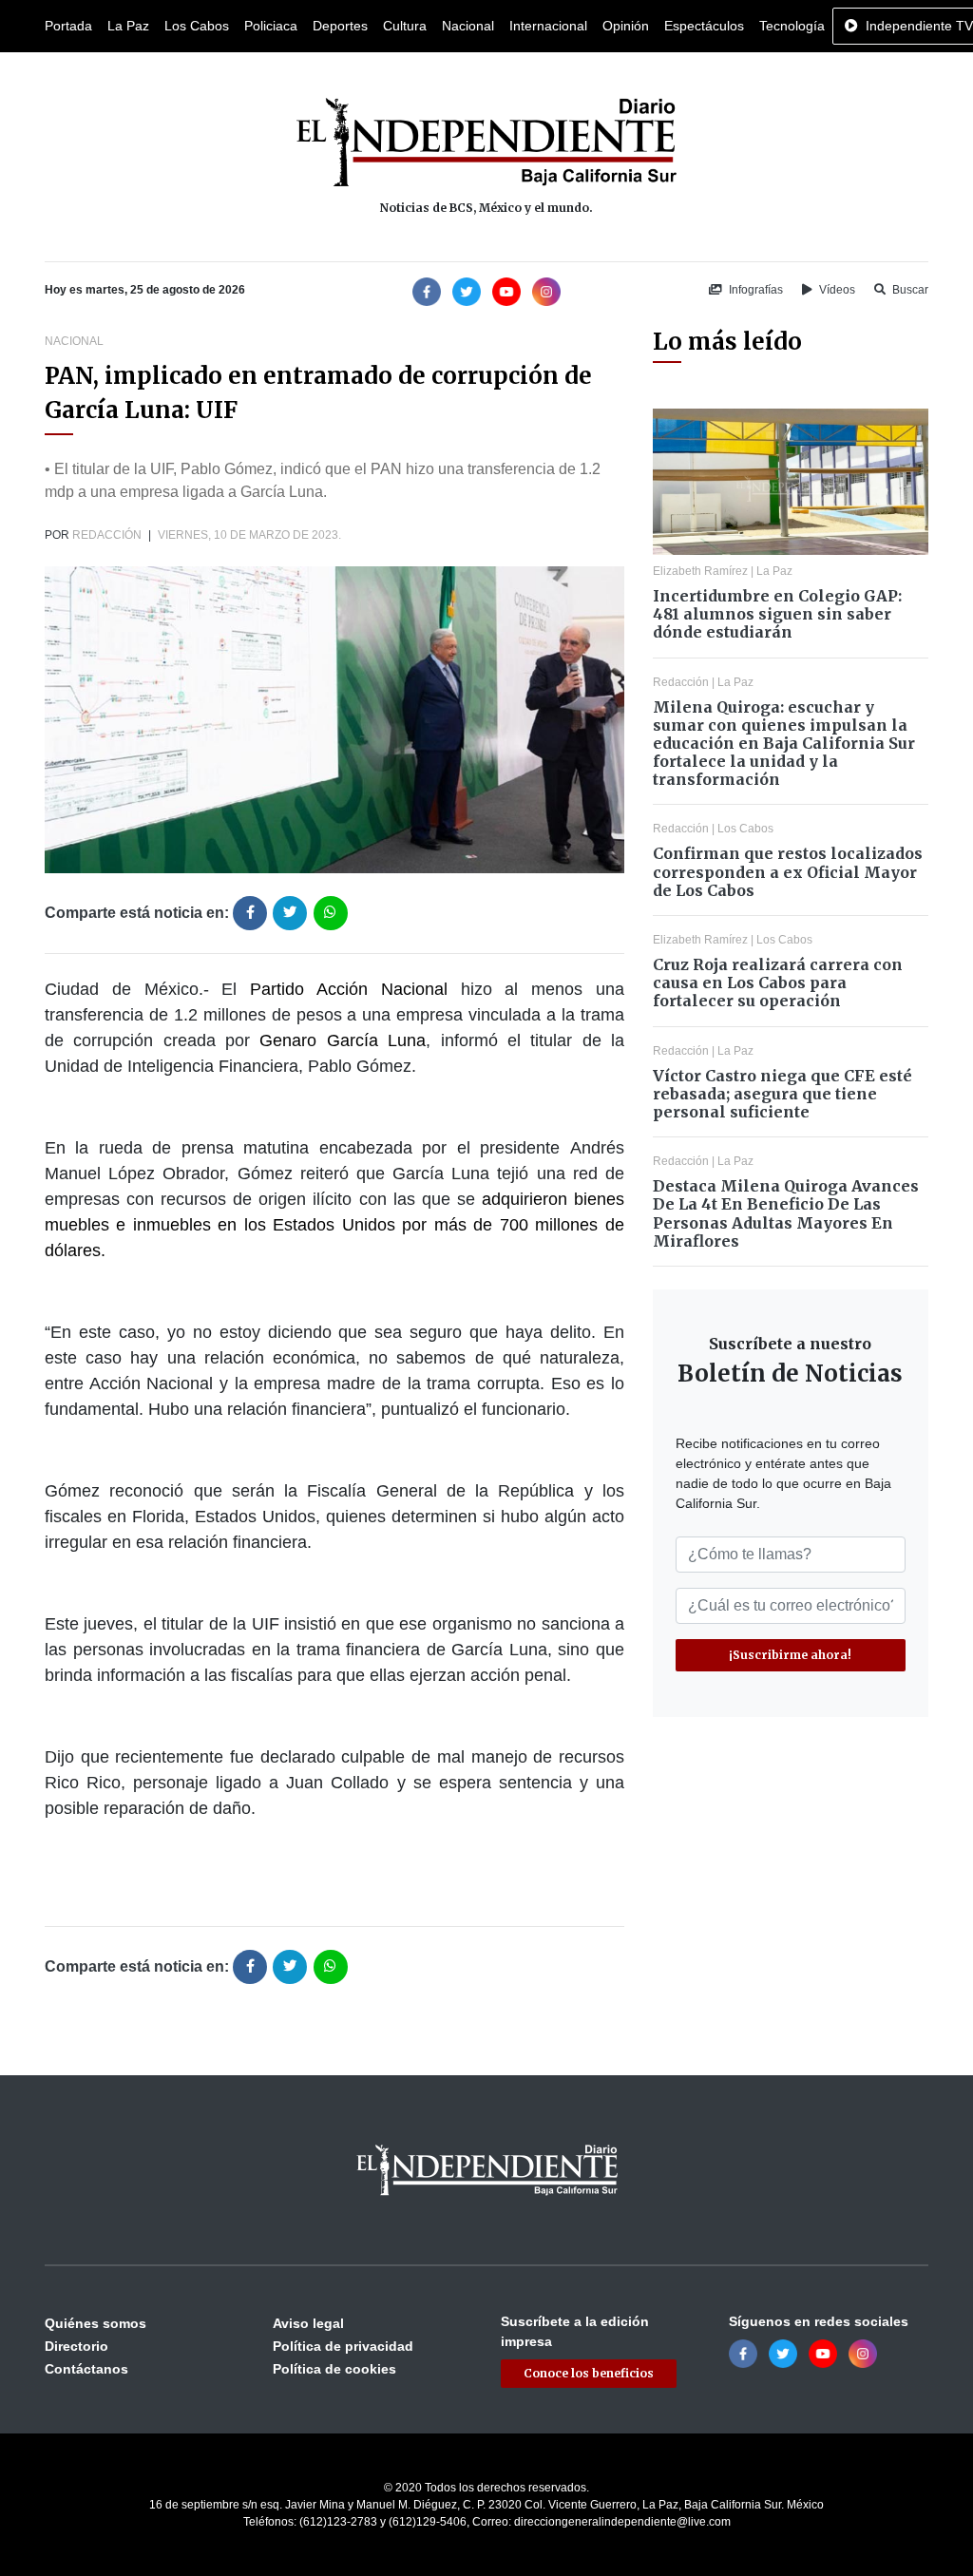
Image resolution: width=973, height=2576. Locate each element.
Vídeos (836, 290)
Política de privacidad (343, 2346)
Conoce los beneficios (589, 2373)
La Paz (128, 26)
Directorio (76, 2346)
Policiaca (271, 26)
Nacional (468, 26)
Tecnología (792, 26)
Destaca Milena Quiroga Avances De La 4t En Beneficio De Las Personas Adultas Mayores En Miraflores (786, 1213)
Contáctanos (86, 2369)
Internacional (548, 26)
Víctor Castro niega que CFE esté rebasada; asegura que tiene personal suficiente (782, 1094)
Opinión (626, 26)
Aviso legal (308, 2323)
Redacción (107, 535)
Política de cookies (334, 2369)
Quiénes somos (95, 2323)
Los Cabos (197, 26)
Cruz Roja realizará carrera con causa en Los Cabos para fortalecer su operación (778, 983)
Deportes (340, 26)
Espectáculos (704, 26)
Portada (68, 26)
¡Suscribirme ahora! (790, 1655)
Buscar (909, 290)
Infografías (754, 290)
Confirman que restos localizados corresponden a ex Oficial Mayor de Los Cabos (788, 871)
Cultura (405, 26)
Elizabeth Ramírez (700, 571)
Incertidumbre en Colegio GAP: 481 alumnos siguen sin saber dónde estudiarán (777, 614)
